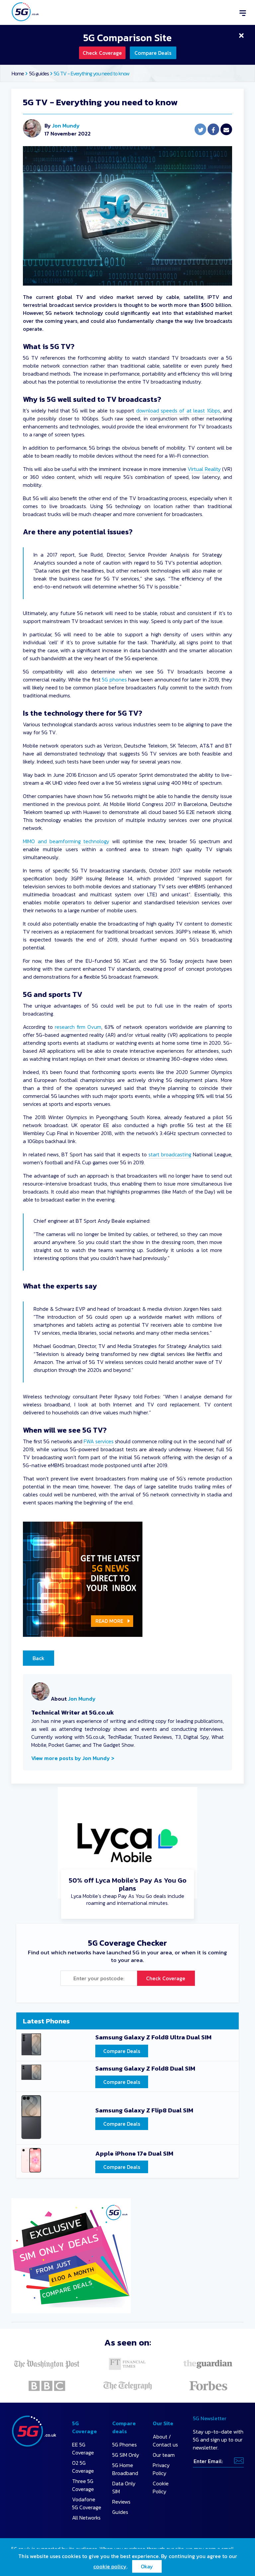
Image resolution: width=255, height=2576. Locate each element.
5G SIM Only (126, 2455)
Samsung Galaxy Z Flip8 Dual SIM (144, 2111)
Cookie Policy (161, 2487)
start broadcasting (170, 1154)
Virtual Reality (204, 469)
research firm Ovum (78, 1027)
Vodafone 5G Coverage (87, 2503)
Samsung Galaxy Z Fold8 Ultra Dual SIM (153, 2038)
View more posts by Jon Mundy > (73, 1758)
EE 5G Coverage (83, 2448)
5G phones (114, 679)
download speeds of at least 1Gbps (178, 410)
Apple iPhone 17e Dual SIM (134, 2154)
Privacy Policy (161, 2469)
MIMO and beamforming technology (66, 841)
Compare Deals (153, 53)
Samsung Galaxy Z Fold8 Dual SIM (145, 2069)
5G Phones (125, 2444)
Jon (35, 1721)
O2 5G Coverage (83, 2467)
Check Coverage (102, 53)
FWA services (99, 1441)
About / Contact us (165, 2441)
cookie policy (110, 2566)
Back (39, 1658)
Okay (147, 2566)
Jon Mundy (66, 126)
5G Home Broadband (125, 2469)
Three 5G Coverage (83, 2485)
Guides (120, 2512)
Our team (164, 2455)
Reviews (121, 2502)
